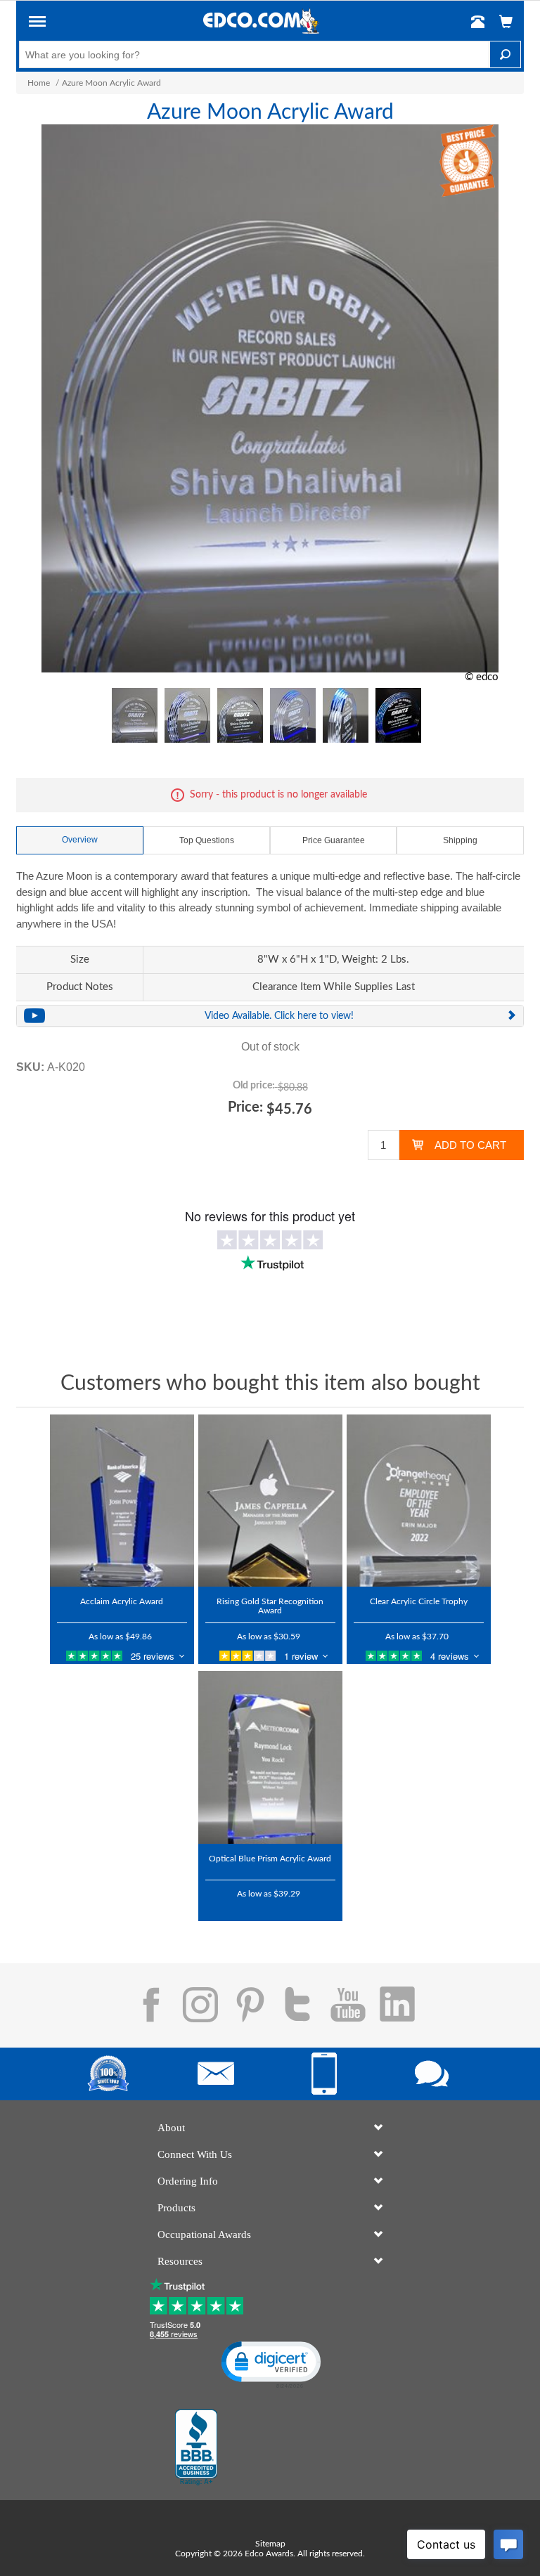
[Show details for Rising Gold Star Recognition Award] (270, 1501)
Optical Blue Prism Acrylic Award (270, 1859)
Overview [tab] (80, 840)
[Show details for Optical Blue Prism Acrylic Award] (270, 1757)
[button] (37, 24)
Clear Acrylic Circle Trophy (419, 1601)
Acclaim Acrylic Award (122, 1601)
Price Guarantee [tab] (334, 840)
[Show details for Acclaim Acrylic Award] (122, 1501)
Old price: (254, 1086)
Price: (245, 1107)
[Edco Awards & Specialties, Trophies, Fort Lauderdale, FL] (196, 2447)
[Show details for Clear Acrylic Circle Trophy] (419, 1501)
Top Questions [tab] (207, 840)
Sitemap (270, 2544)
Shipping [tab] (460, 840)
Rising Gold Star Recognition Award (270, 1606)
